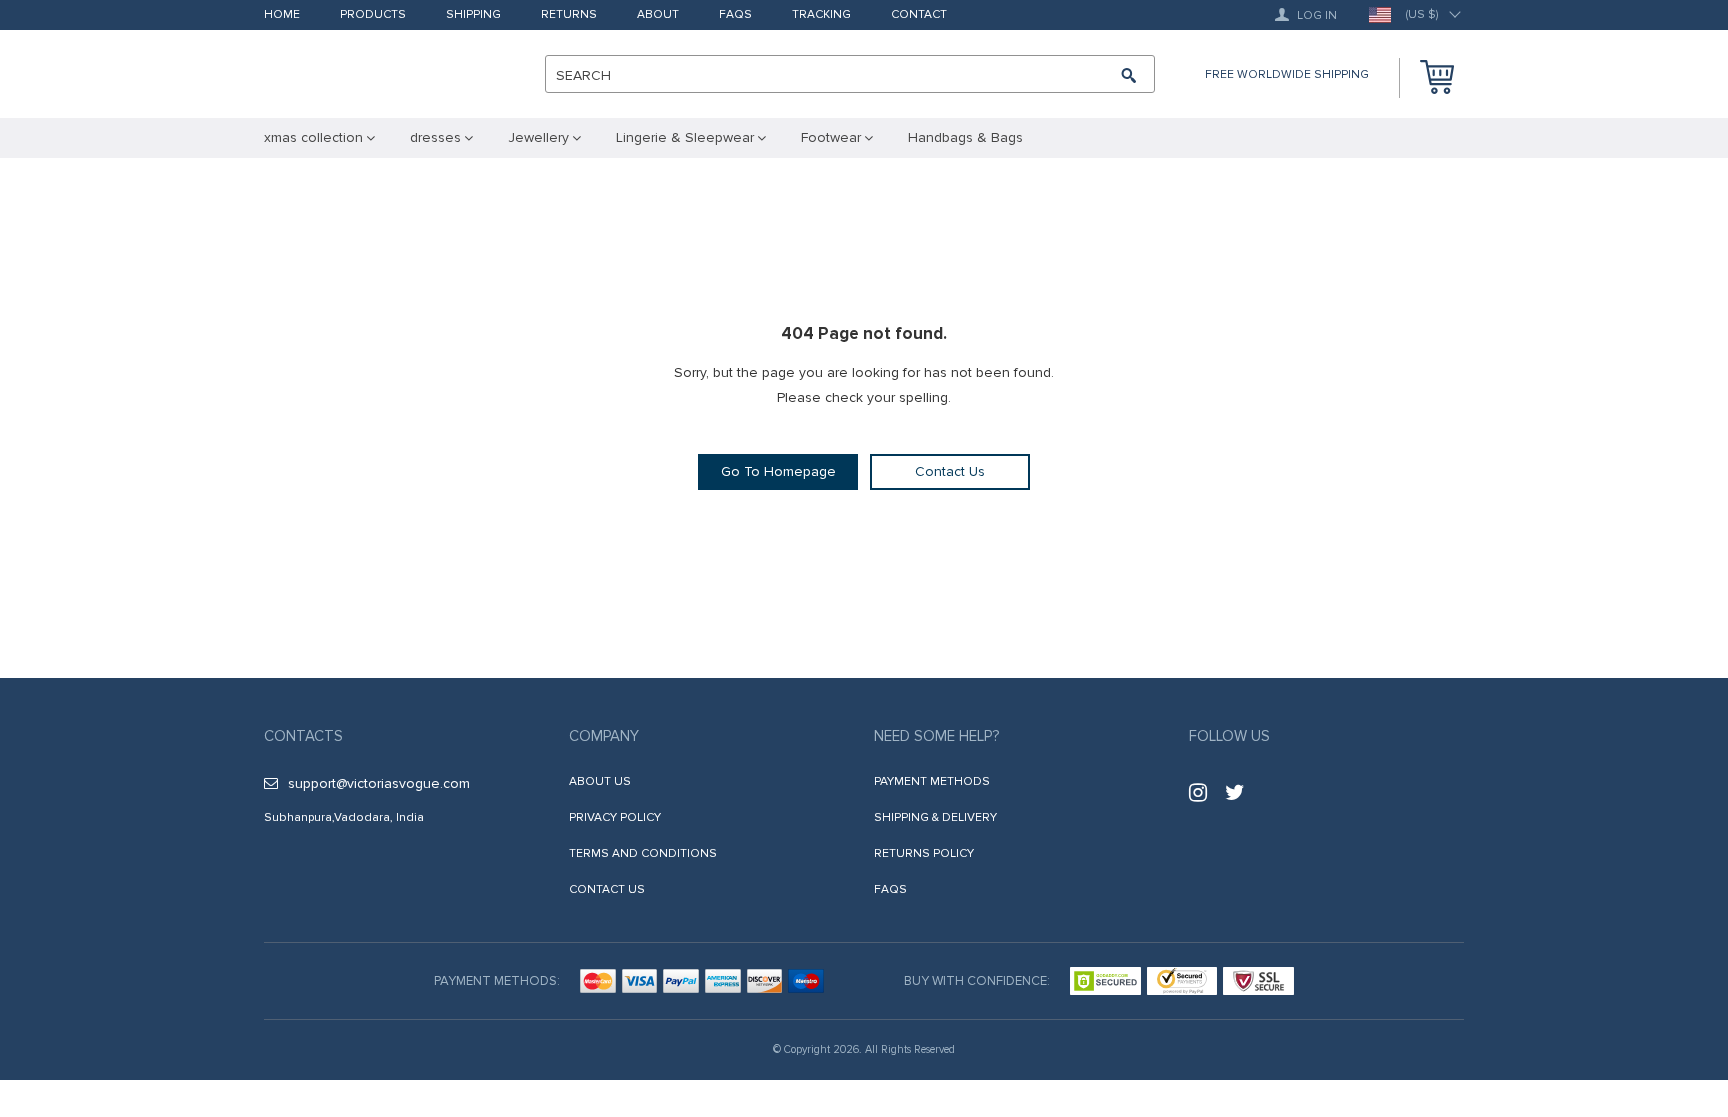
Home (282, 15)
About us (600, 781)
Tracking (821, 15)
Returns (569, 15)
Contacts (303, 736)
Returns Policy (924, 853)
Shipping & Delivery (935, 817)
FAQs (735, 15)
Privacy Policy (615, 817)
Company (604, 736)
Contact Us (950, 471)
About (658, 15)
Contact (919, 15)
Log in (1315, 15)
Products (373, 15)
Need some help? (936, 736)
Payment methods (932, 781)
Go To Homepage (778, 471)
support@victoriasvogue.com (379, 783)
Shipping (473, 15)
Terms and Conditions (643, 853)
